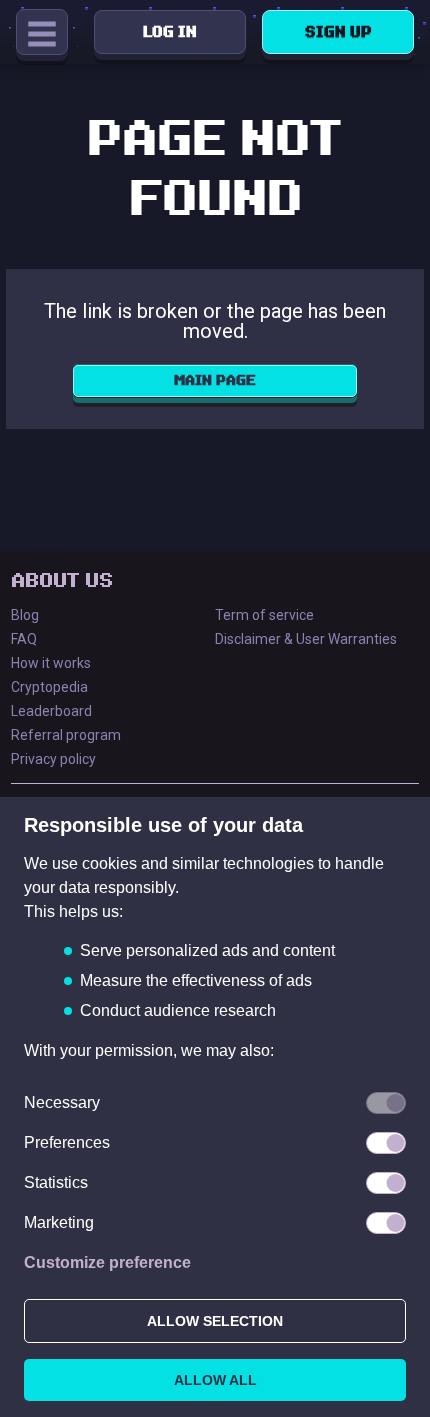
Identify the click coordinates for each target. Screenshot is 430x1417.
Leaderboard (51, 711)
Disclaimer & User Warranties (306, 639)
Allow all (215, 1380)
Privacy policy (53, 759)
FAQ (24, 639)
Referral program (66, 735)
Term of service (264, 615)
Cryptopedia (49, 687)
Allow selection (215, 1321)
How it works (51, 663)
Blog (25, 615)
